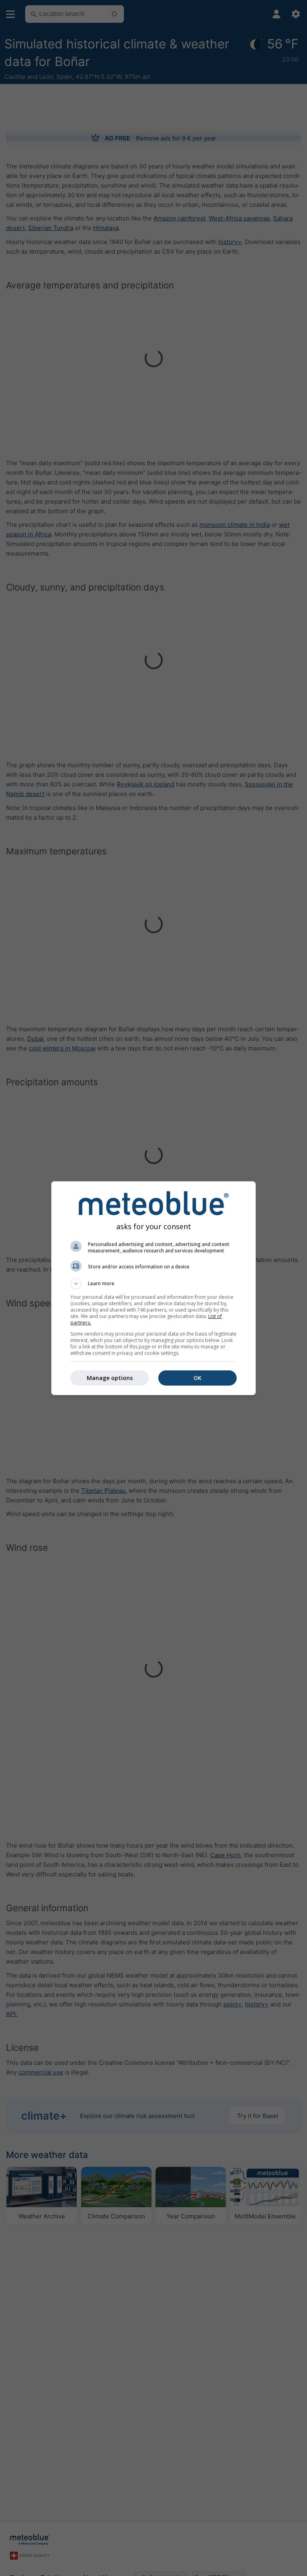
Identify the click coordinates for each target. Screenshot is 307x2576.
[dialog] (153, 1288)
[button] (153, 1284)
